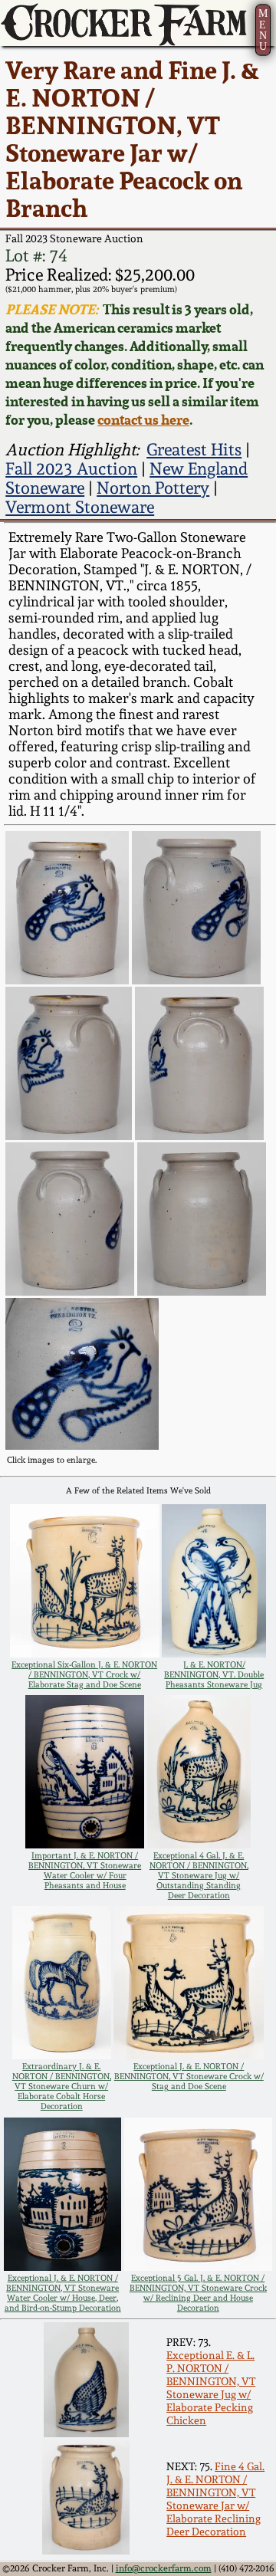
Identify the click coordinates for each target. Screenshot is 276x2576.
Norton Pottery (153, 488)
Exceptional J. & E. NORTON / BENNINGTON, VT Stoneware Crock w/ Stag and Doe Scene (189, 2077)
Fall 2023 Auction (71, 469)
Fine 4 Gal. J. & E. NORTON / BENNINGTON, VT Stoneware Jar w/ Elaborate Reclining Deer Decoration (215, 2499)
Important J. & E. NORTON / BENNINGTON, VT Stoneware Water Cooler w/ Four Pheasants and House (85, 1871)
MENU (263, 30)
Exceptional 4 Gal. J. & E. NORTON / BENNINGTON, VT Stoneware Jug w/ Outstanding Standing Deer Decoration (199, 1876)
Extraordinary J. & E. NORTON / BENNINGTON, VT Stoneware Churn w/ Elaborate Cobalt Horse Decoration (62, 2086)
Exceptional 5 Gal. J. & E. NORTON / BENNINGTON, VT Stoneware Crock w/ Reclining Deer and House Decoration (198, 2293)
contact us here (143, 419)
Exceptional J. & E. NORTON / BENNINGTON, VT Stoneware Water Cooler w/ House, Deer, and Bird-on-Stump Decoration (63, 2293)
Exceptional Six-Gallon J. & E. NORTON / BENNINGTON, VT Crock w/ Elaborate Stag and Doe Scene (84, 1675)
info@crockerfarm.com (164, 2568)
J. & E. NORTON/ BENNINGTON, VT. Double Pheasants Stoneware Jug (214, 1675)
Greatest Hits (194, 450)
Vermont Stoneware (80, 507)
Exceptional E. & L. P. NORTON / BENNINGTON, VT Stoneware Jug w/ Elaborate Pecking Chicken (211, 2387)
